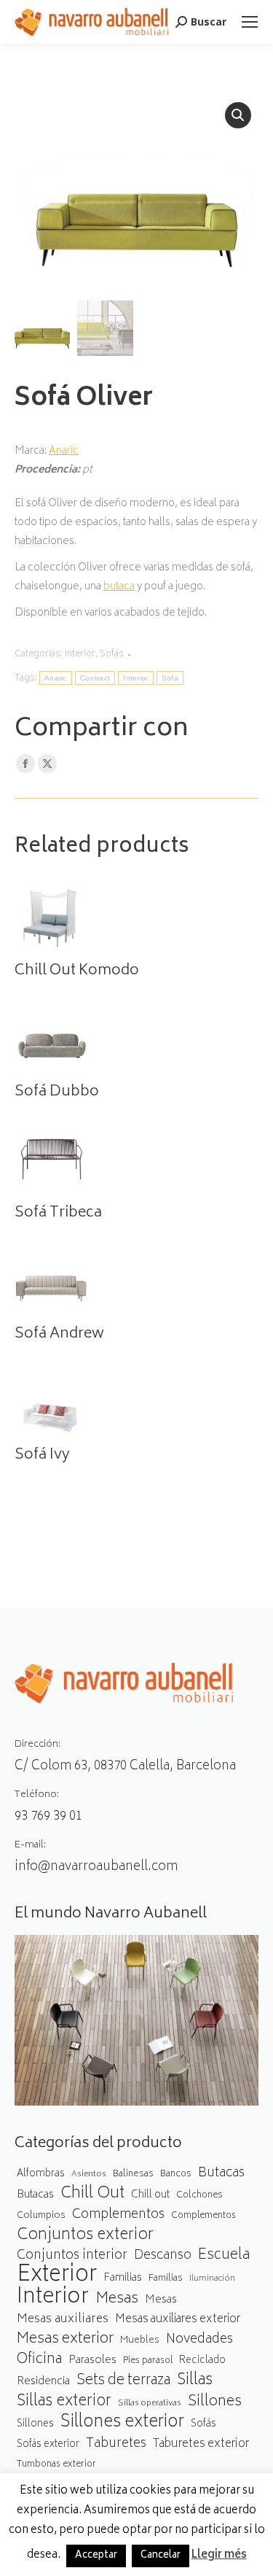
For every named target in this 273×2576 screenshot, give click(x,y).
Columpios (41, 2216)
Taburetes (116, 2444)
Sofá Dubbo (57, 1093)
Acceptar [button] (96, 2556)
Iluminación (212, 2279)
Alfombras (41, 2174)
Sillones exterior (122, 2423)
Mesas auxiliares (63, 2320)
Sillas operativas (150, 2404)
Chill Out (92, 2194)
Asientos (89, 2175)
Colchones (199, 2196)
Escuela (224, 2255)
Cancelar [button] (161, 2556)
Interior (80, 655)
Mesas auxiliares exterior (178, 2320)
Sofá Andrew (59, 1335)
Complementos (118, 2215)
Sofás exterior (48, 2445)
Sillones (215, 2402)
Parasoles (92, 2360)
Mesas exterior (65, 2339)
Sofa (170, 678)
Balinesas (133, 2174)
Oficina (39, 2360)
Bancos (176, 2175)
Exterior (57, 2276)
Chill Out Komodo (77, 971)
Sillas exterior (64, 2402)
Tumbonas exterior (56, 2465)
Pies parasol (148, 2361)
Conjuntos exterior (85, 2236)
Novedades (199, 2340)
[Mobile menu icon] (250, 22)
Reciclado (202, 2361)
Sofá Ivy (42, 1456)
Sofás (112, 655)
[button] (238, 115)
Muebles (140, 2340)
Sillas (195, 2381)
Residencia (43, 2382)
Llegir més (219, 2556)
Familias (123, 2278)
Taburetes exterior (201, 2444)
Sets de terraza (123, 2381)
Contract (95, 678)
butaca (119, 587)
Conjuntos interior (72, 2256)
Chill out (150, 2195)
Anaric (64, 451)
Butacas (221, 2174)
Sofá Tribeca (58, 1214)
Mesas (117, 2299)
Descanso (163, 2256)
